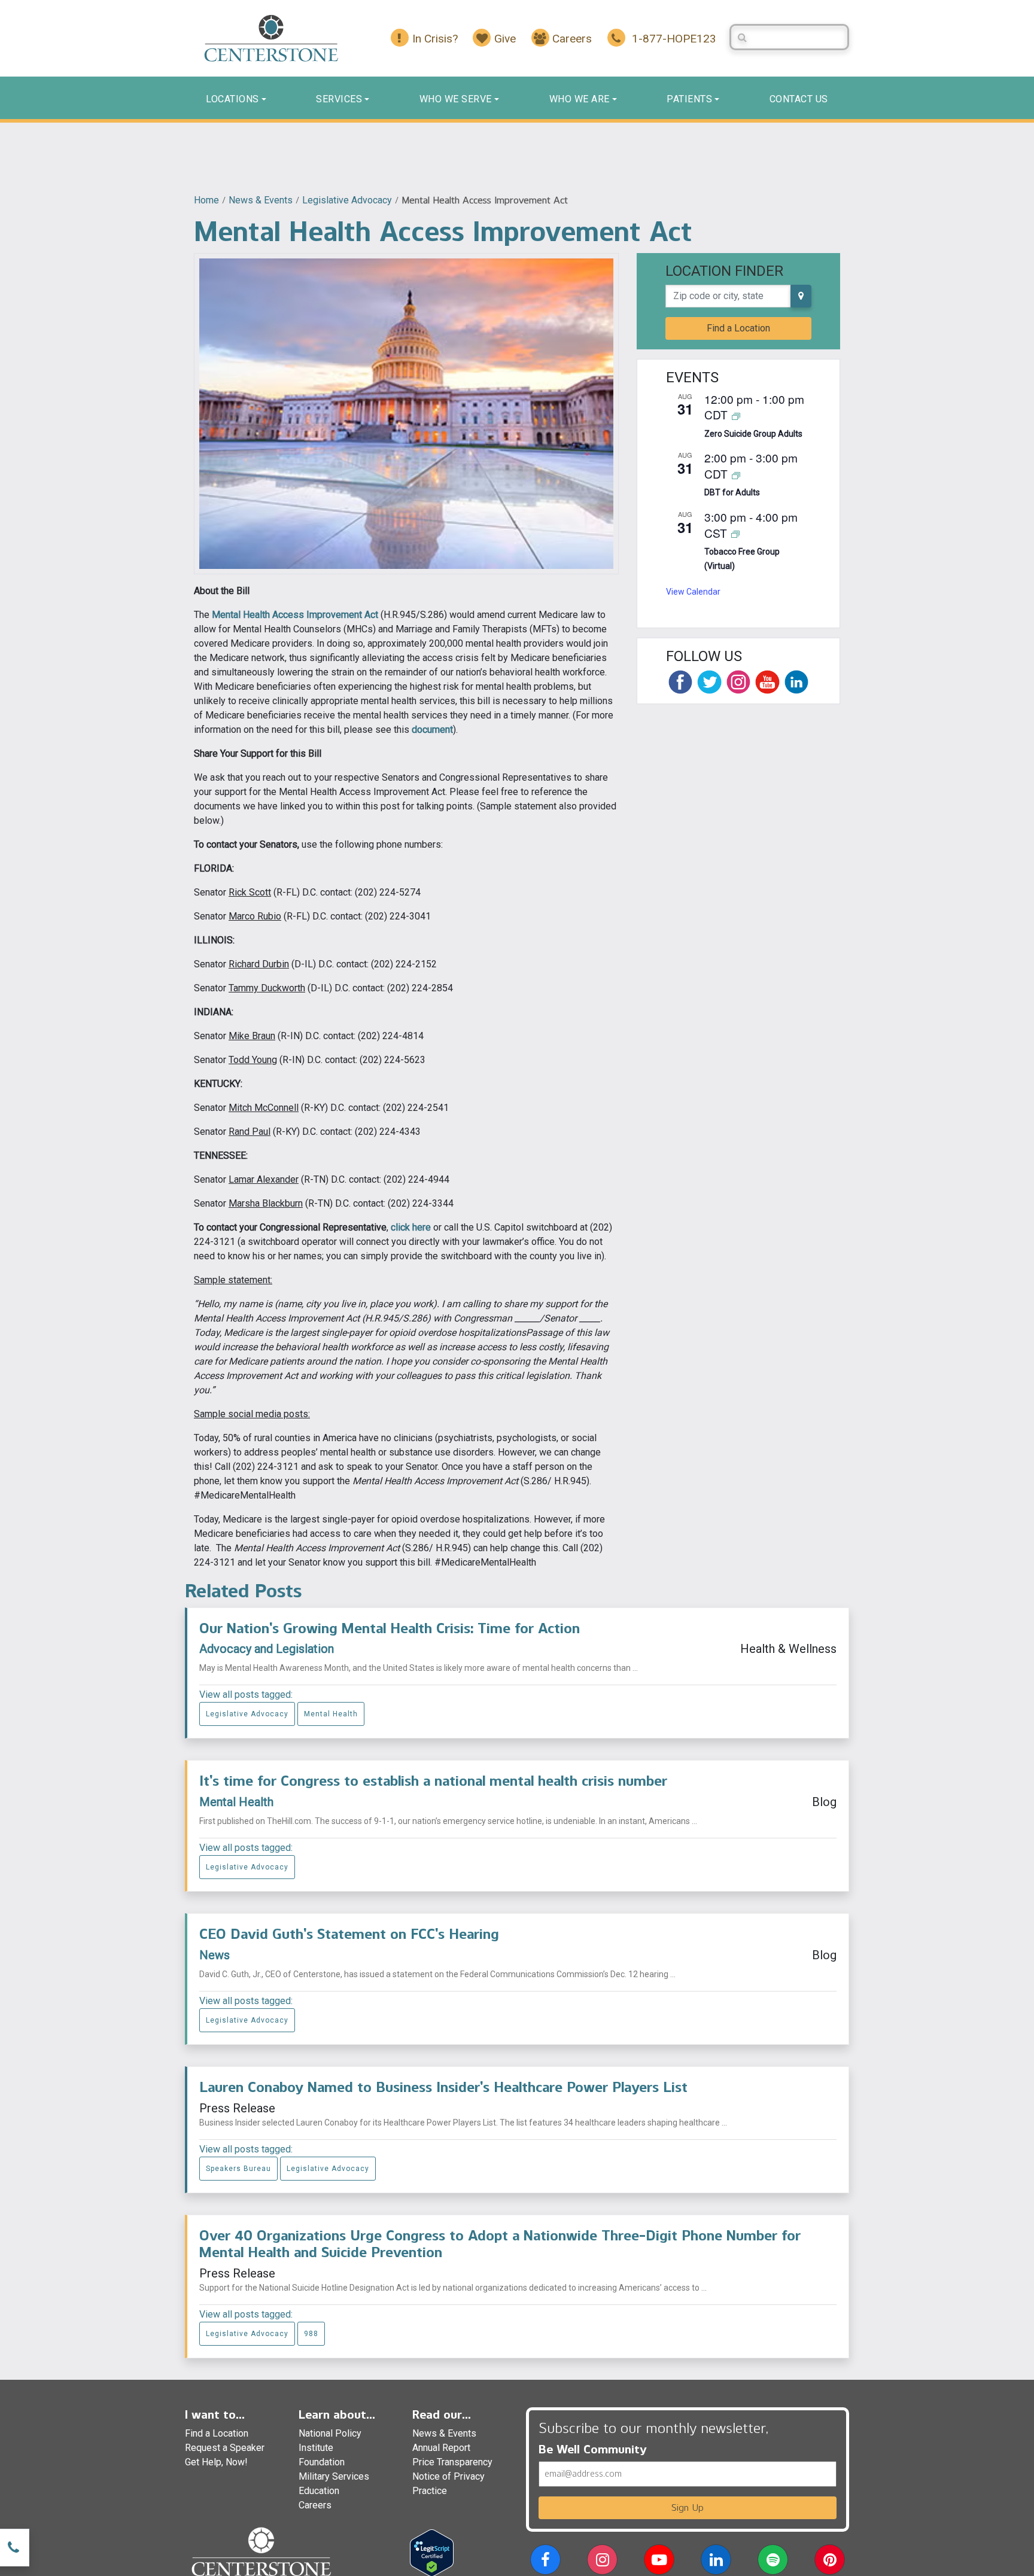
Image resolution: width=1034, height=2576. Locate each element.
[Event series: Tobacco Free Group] (735, 534)
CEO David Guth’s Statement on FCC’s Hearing (349, 1934)
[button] (545, 2562)
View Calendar (693, 592)
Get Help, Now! (216, 2462)
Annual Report (441, 2448)
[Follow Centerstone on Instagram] (738, 682)
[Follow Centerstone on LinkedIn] (796, 682)
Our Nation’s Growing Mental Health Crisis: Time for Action (390, 1628)
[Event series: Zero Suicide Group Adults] (736, 415)
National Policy (330, 2433)
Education (319, 2491)
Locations (232, 99)
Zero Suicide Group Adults (753, 434)
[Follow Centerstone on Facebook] (680, 682)
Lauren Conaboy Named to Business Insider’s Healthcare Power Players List (443, 2087)
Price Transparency (452, 2462)
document (432, 730)
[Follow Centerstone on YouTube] (767, 682)
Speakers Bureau (238, 2169)
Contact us (799, 99)
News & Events (261, 200)
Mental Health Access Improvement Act (295, 615)
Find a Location (738, 328)
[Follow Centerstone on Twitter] (709, 682)
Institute (316, 2448)
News (215, 1955)
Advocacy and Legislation (267, 1649)
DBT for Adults (732, 492)
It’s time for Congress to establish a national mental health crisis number (433, 1781)
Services (339, 99)
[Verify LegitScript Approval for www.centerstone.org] (432, 2552)
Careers (315, 2505)
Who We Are (580, 99)
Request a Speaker (225, 2448)
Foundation (322, 2462)
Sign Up (688, 2508)
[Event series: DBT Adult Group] (736, 475)
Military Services (334, 2476)
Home (206, 200)
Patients (689, 99)
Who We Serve (456, 99)
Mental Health (331, 1714)
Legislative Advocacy (347, 200)
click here (411, 1227)
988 (311, 2334)
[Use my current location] (801, 296)
